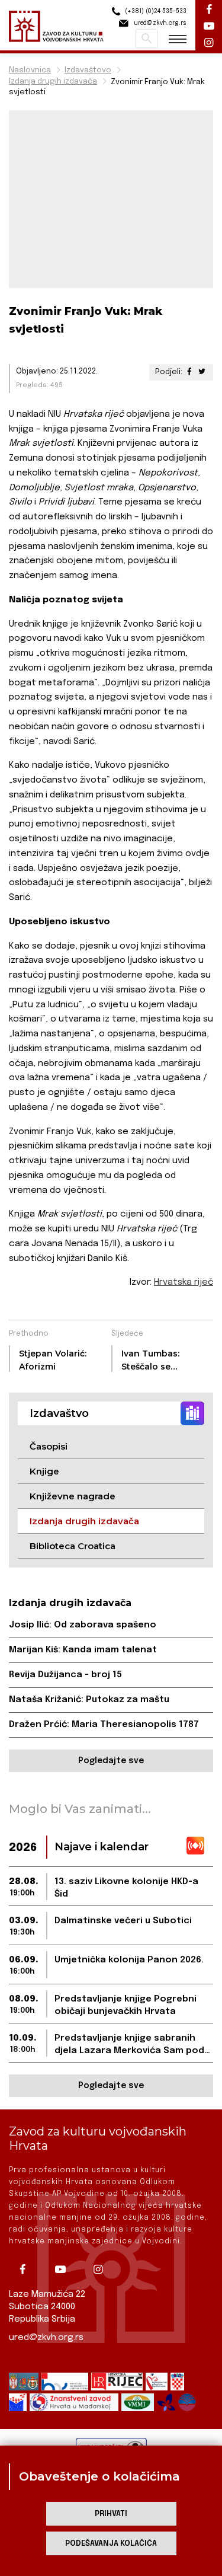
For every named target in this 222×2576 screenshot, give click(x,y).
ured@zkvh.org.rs (46, 2338)
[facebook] (27, 2269)
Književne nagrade (73, 1496)
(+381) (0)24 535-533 (155, 11)
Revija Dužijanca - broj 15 (65, 1675)
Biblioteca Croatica (73, 1546)
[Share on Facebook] (189, 372)
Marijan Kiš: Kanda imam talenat (83, 1650)
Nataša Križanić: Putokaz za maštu (89, 1700)
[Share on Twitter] (202, 372)
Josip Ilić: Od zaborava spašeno (83, 1625)
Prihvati (111, 2514)
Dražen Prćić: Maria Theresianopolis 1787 (104, 1725)
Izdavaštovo (88, 70)
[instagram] (102, 2269)
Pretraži (147, 39)
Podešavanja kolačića (111, 2544)
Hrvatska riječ (184, 1282)
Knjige (44, 1471)
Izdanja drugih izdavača (53, 82)
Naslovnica (30, 70)
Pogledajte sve (111, 1761)
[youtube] (65, 2269)
